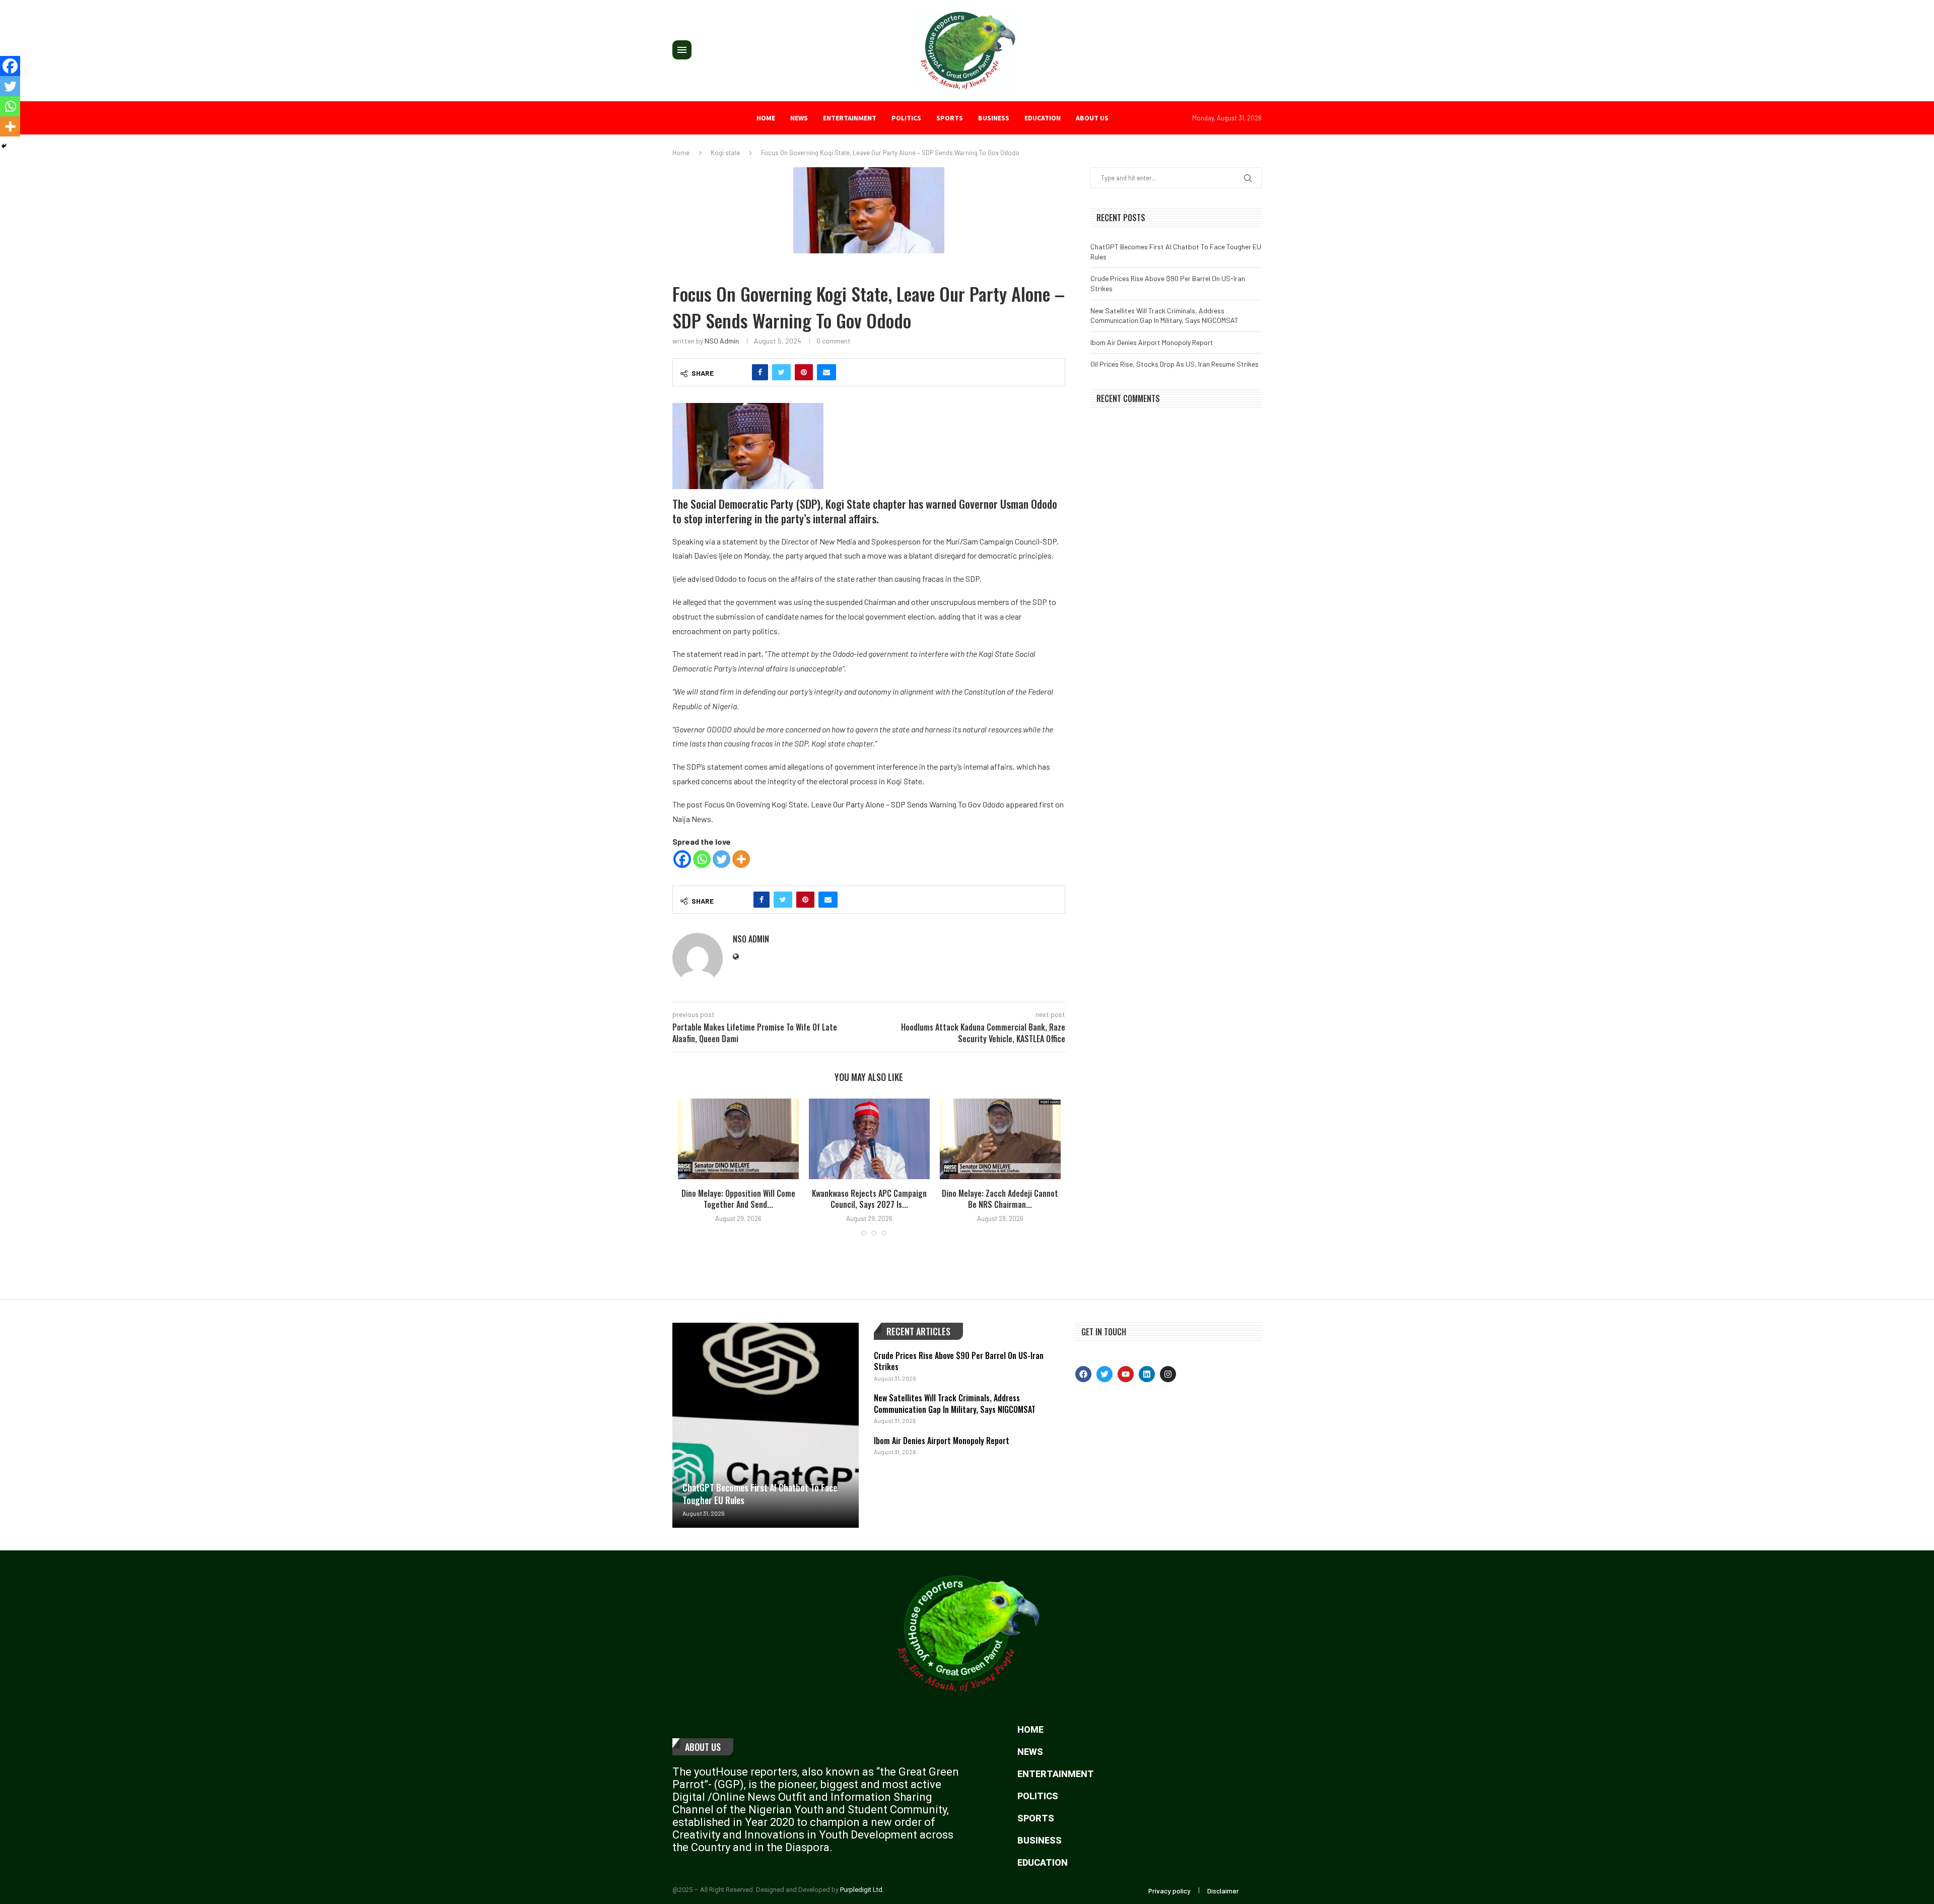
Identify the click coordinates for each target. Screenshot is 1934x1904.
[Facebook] (682, 859)
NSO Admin (722, 341)
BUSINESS (994, 118)
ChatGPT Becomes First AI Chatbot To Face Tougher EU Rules (760, 1494)
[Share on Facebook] (760, 372)
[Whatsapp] (702, 859)
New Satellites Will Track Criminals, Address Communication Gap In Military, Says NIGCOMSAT (955, 1403)
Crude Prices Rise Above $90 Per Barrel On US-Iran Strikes (959, 1361)
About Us (703, 1747)
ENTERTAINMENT (850, 118)
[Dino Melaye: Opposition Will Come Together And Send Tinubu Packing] (738, 1139)
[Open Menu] (682, 50)
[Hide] (4, 146)
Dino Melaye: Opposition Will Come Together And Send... (738, 1199)
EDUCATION (1043, 118)
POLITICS (906, 118)
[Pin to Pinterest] (804, 372)
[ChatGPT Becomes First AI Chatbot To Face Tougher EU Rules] (766, 1425)
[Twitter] (721, 859)
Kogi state (725, 153)
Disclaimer (1223, 1891)
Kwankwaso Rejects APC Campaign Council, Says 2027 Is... (869, 1199)
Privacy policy (1169, 1891)
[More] (741, 859)
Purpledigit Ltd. (862, 1890)
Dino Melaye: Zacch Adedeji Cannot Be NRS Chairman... (1000, 1199)
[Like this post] (738, 372)
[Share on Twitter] (781, 372)
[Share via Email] (826, 372)
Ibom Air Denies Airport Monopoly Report (1152, 342)
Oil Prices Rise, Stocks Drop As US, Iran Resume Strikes (1175, 364)
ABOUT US (1092, 118)
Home (766, 118)
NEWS (799, 118)
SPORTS (950, 118)
